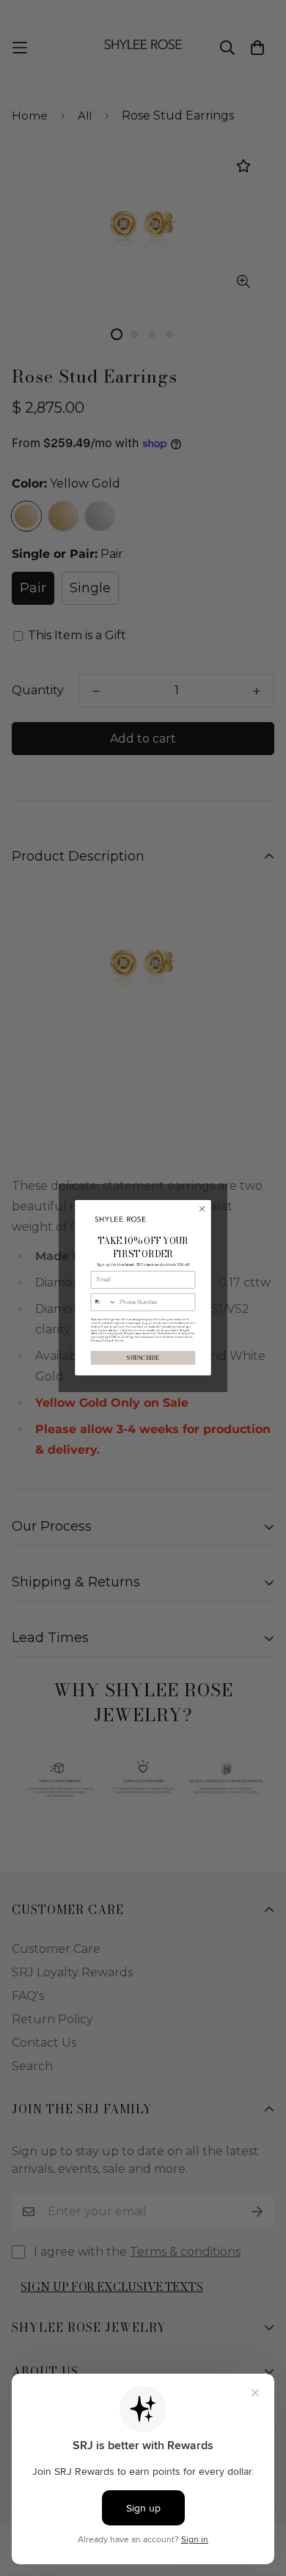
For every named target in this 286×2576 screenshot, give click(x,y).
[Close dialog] (202, 1209)
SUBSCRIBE (143, 1358)
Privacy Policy (101, 1341)
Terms (119, 1341)
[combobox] (103, 1302)
